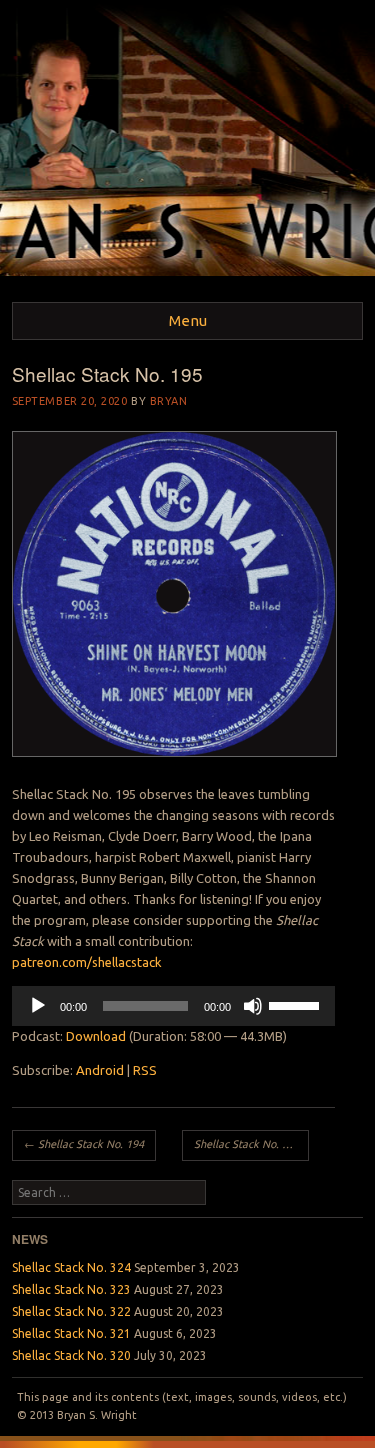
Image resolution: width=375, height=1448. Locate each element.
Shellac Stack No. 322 (71, 1311)
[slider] (297, 1004)
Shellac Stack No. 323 (71, 1289)
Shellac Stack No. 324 (71, 1267)
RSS (145, 1070)
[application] (173, 1006)
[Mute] (253, 1006)
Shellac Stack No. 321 (71, 1333)
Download (96, 1036)
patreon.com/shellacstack (87, 962)
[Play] (38, 1006)
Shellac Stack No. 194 (84, 1144)
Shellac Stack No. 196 (252, 1144)
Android (100, 1070)
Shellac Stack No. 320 (71, 1355)
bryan (169, 401)
